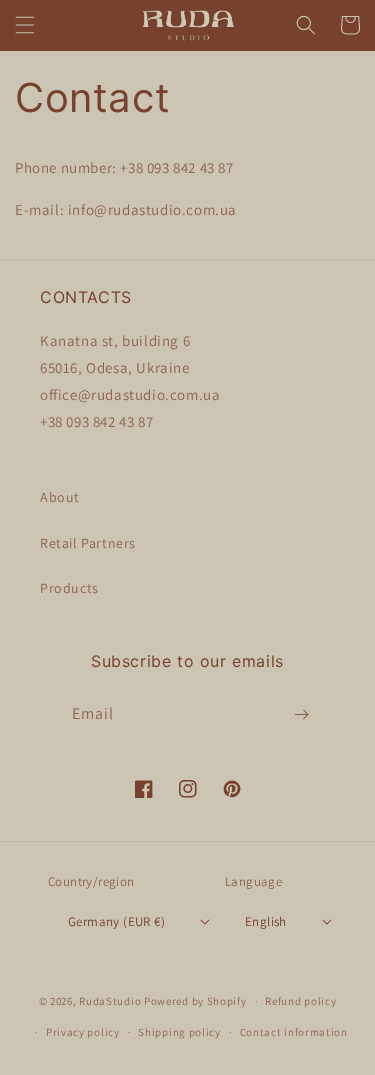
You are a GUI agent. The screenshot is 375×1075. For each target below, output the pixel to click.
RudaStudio (110, 1001)
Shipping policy (179, 1032)
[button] (25, 25)
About (60, 497)
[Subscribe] (302, 714)
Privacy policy (83, 1032)
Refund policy (300, 1001)
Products (69, 588)
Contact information (294, 1032)
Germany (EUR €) (116, 921)
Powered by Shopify (195, 1001)
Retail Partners (88, 543)
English (266, 921)
